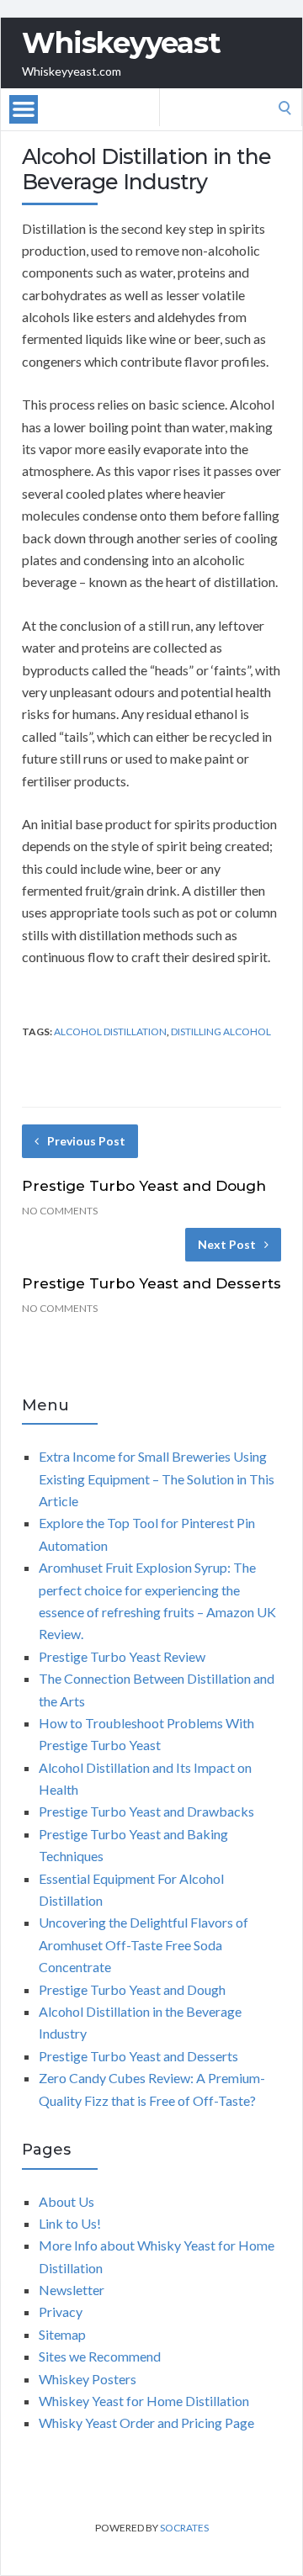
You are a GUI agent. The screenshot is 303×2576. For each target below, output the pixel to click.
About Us (66, 2201)
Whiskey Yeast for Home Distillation (144, 2401)
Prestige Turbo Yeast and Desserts (151, 1283)
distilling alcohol (221, 1031)
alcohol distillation (110, 1031)
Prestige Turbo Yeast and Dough (144, 1186)
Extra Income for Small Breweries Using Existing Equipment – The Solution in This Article (157, 1478)
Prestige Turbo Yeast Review (122, 1656)
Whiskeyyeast (121, 43)
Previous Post (86, 1141)
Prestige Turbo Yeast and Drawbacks (146, 1811)
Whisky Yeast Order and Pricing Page (146, 2423)
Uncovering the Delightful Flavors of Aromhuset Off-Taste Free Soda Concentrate (144, 1944)
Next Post (227, 1244)
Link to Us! (70, 2223)
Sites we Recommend (100, 2356)
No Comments (60, 1211)
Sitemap (62, 2334)
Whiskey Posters (88, 2379)
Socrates (184, 2528)
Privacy (61, 2312)
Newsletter (72, 2290)
